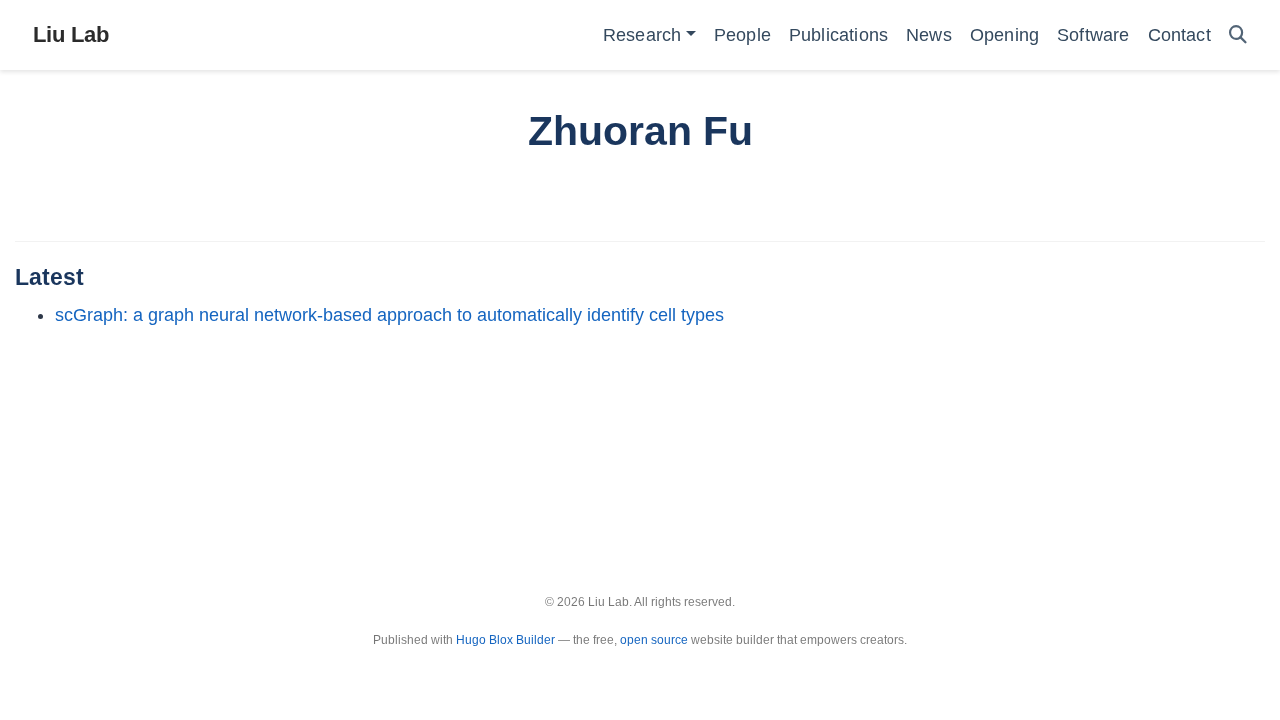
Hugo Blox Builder (505, 640)
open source (654, 640)
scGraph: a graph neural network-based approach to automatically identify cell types (389, 315)
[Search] (1238, 35)
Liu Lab (71, 34)
